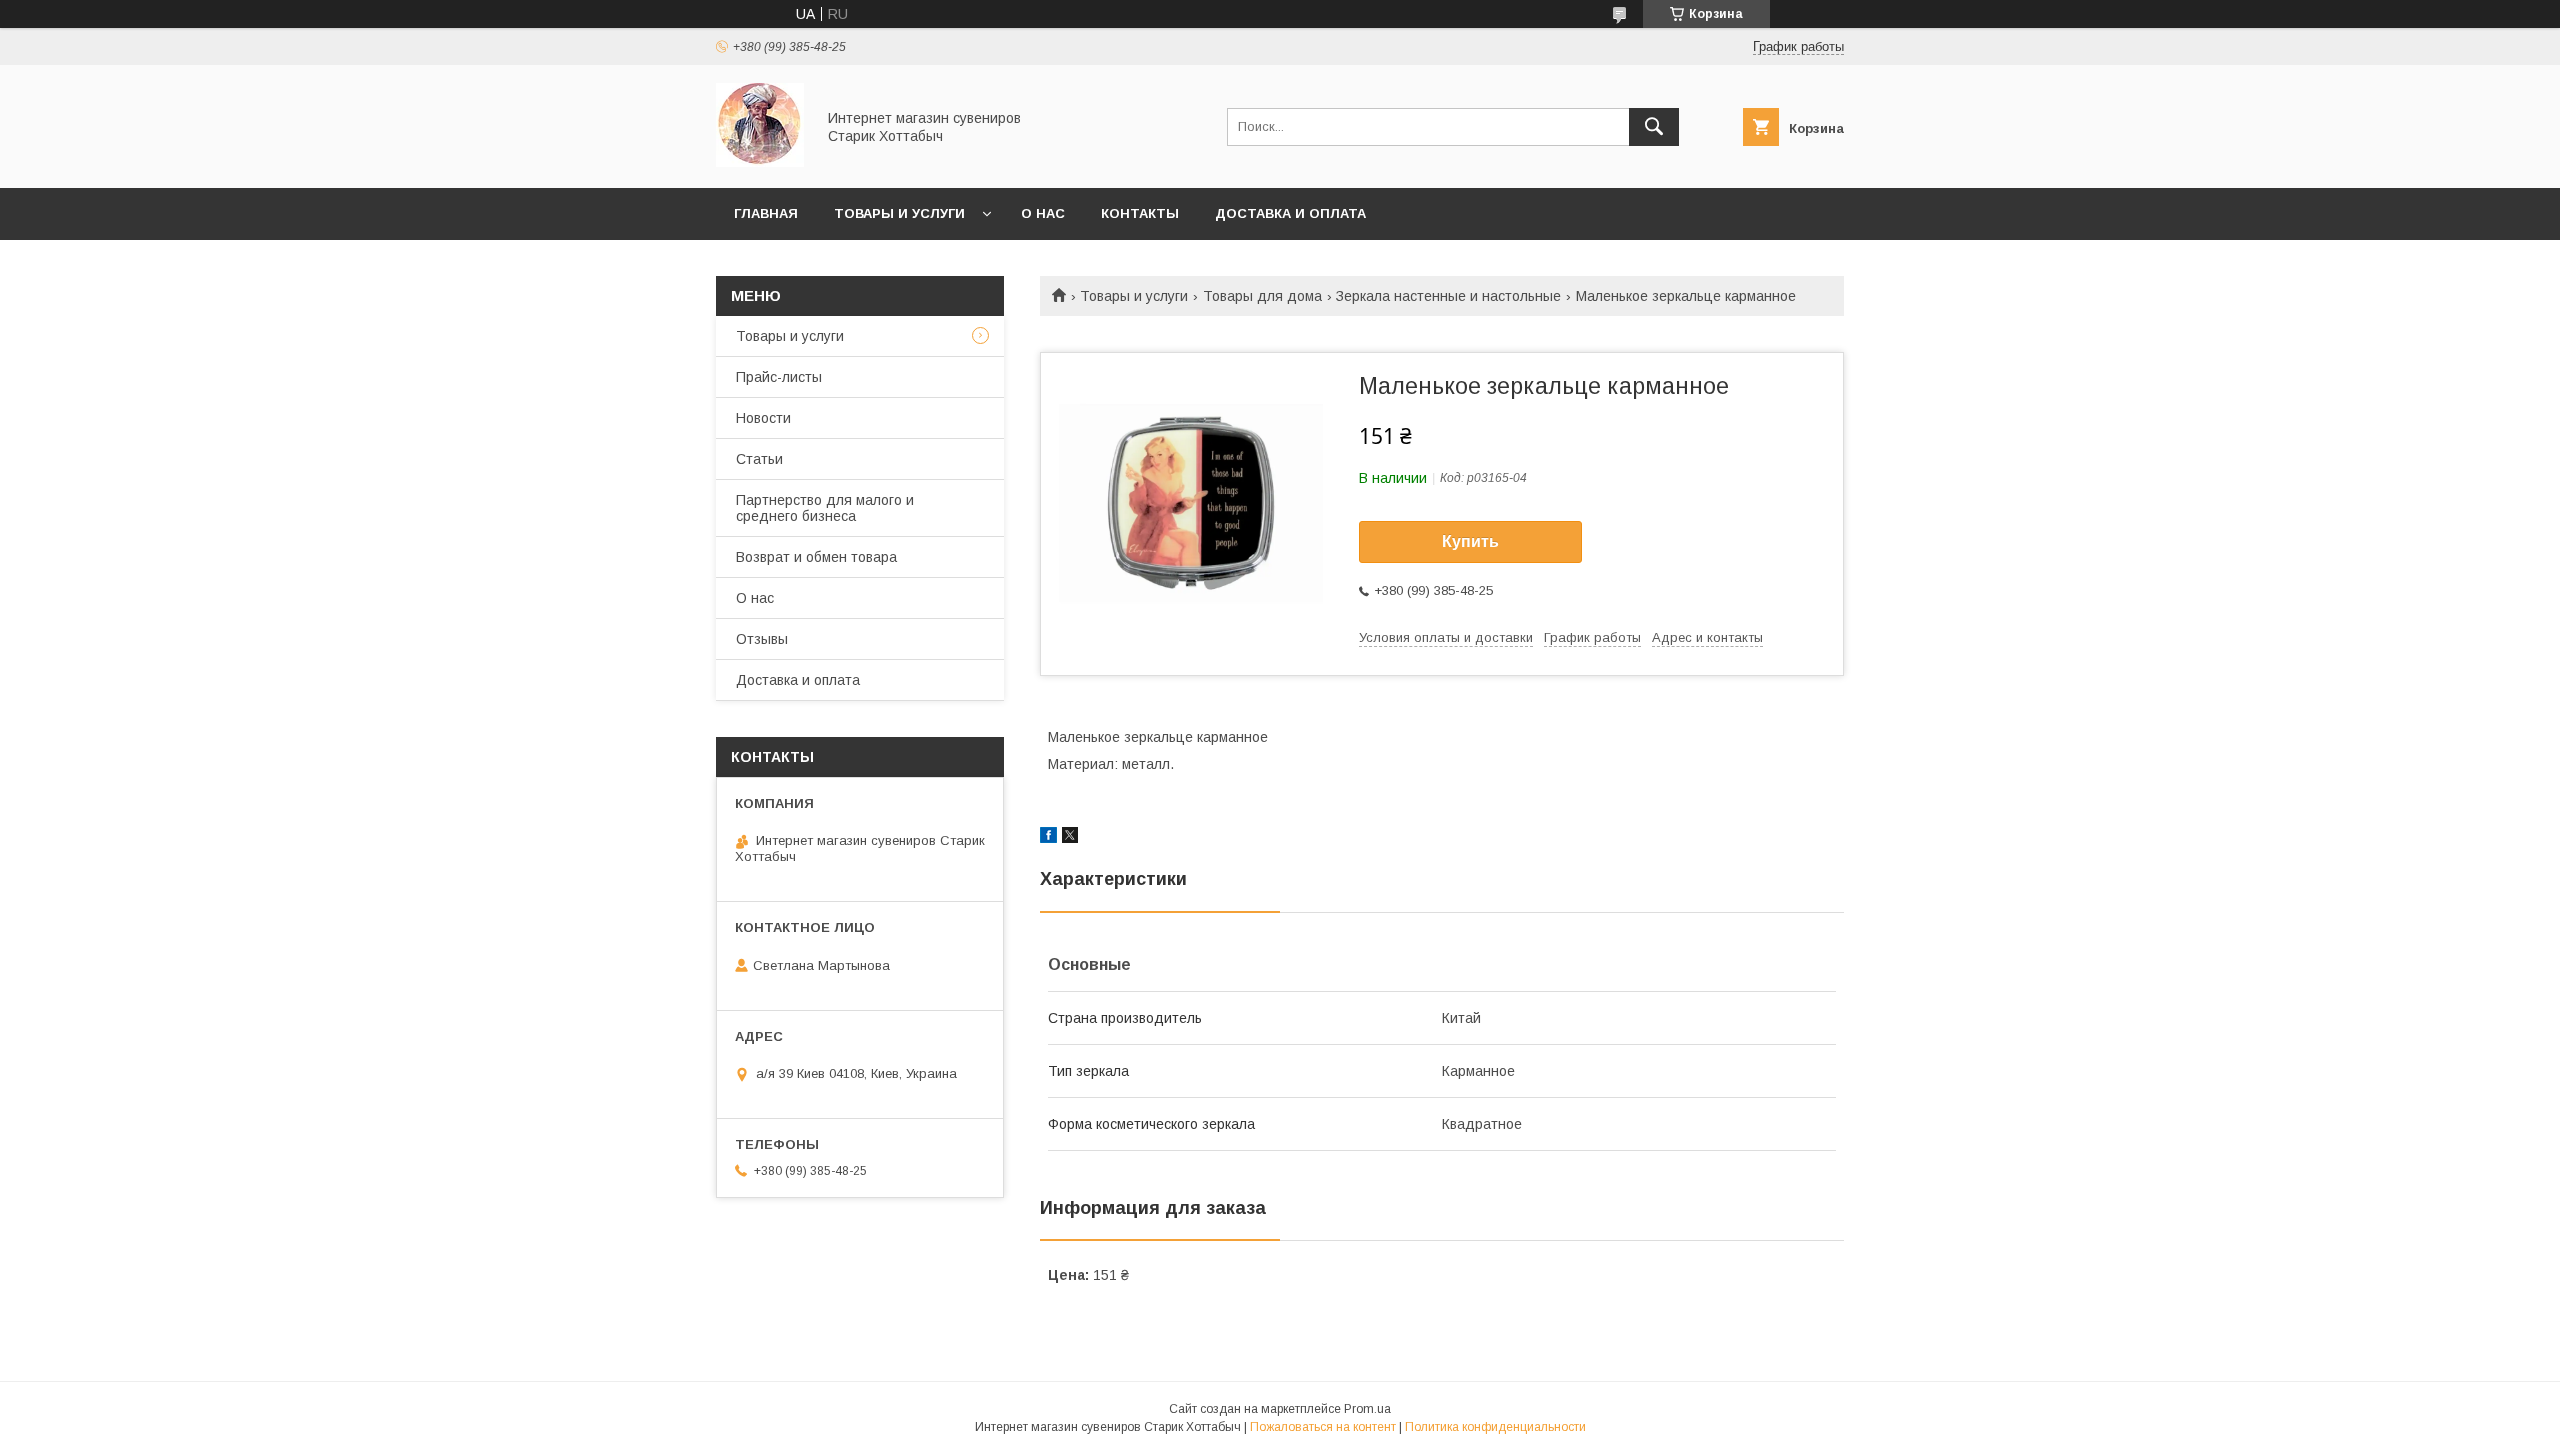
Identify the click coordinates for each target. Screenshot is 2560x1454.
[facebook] (1048, 838)
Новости (763, 418)
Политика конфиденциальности (1495, 1427)
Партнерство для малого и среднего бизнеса (825, 508)
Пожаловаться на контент (1323, 1427)
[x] (1070, 838)
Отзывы (762, 639)
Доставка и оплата (1290, 213)
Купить (1470, 541)
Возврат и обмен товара (816, 557)
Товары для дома (1262, 296)
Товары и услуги (899, 213)
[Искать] (1654, 127)
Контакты (1140, 213)
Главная (766, 213)
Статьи (759, 459)
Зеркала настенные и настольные (1448, 296)
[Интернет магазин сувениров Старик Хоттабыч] (760, 162)
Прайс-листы (779, 377)
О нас (1043, 213)
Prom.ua (1367, 1409)
